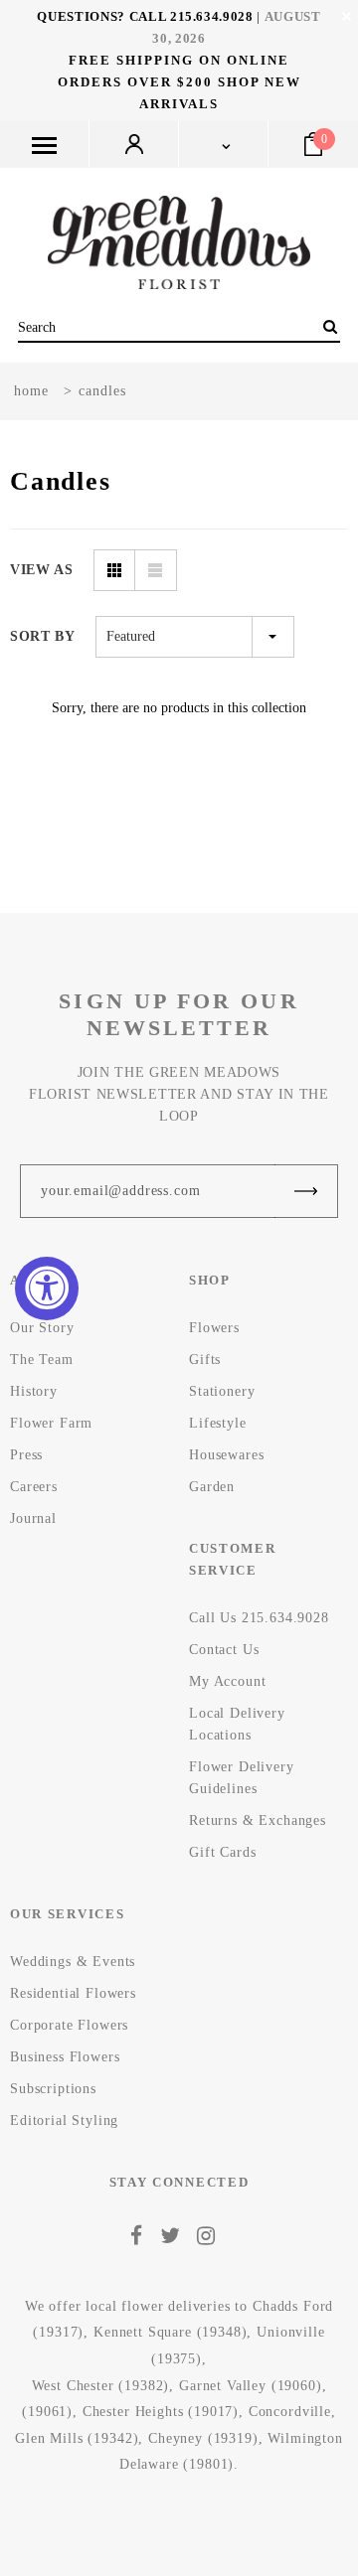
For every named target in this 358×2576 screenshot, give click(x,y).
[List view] (156, 570)
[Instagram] (206, 2236)
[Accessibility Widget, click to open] (47, 1288)
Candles (102, 391)
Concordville (290, 2412)
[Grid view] (114, 570)
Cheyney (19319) (203, 2438)
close (347, 16)
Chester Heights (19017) (161, 2412)
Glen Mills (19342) (77, 2438)
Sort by (43, 636)
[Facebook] (137, 2236)
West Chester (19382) (101, 2386)
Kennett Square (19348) (170, 2332)
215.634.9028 (212, 16)
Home (31, 391)
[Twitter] (171, 2236)
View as (42, 570)
